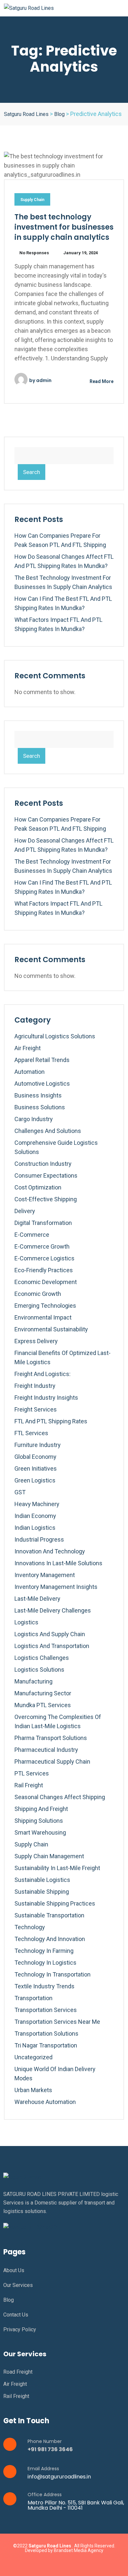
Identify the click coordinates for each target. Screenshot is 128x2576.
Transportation (33, 1998)
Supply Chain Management (49, 1856)
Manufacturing (33, 1681)
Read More (101, 381)
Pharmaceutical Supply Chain (52, 1762)
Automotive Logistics (42, 1084)
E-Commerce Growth (42, 1246)
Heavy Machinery (37, 1504)
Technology (30, 1927)
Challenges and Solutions (48, 1131)
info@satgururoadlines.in (59, 2477)
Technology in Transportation (53, 1974)
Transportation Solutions (46, 2034)
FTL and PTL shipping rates (51, 1421)
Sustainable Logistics (42, 1880)
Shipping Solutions (39, 1821)
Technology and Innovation (50, 1939)
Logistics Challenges (42, 1658)
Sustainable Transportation (49, 1915)
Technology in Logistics (45, 1963)
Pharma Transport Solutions (51, 1738)
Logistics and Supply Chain (50, 1634)
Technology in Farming (44, 1951)
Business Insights (38, 1095)
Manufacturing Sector (43, 1693)
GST (20, 1492)
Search (32, 472)
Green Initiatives (36, 1469)
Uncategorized (33, 2057)
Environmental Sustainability (51, 1329)
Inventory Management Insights (56, 1587)
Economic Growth (38, 1294)
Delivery (25, 1211)
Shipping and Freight (41, 1809)
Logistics (26, 1622)
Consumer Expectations (46, 1175)
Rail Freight (29, 1785)
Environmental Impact (43, 1317)
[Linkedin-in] (71, 2564)
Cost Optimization (38, 1187)
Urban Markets (33, 2090)
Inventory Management (45, 1575)
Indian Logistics (35, 1528)
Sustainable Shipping (42, 1892)
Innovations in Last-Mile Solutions (58, 1563)
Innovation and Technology (50, 1551)
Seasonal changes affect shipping (60, 1797)
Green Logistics (35, 1480)
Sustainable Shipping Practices (55, 1903)
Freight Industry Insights (46, 1398)
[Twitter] (57, 2564)
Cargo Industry (34, 1119)
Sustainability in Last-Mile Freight (57, 1868)
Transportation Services (46, 2010)
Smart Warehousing (40, 1832)
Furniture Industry (38, 1445)
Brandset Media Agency (79, 2550)
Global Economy (35, 1457)
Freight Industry (35, 1386)
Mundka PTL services (43, 1705)
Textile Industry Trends (44, 1986)
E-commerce (32, 1235)
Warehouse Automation (45, 2102)
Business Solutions (40, 1107)
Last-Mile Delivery (37, 1599)
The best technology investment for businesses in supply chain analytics (64, 227)
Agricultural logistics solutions (55, 1036)
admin (44, 380)
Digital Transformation (43, 1223)
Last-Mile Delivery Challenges (53, 1610)
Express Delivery (36, 1341)
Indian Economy (35, 1516)
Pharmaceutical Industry (46, 1750)
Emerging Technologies (45, 1306)
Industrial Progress (39, 1539)
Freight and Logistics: (43, 1374)
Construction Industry (43, 1164)
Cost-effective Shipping (46, 1199)
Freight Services (36, 1409)
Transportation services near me (57, 2022)
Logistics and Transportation (52, 1646)
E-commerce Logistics (44, 1258)
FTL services (31, 1433)
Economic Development (46, 1282)
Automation (30, 1072)
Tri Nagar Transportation (46, 2045)
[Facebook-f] (44, 2564)
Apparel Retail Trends (42, 1060)
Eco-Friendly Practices (44, 1270)
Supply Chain (32, 200)
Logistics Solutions (39, 1670)
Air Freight (28, 1048)
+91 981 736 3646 (50, 2449)
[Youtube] (84, 2564)
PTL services (32, 1773)
